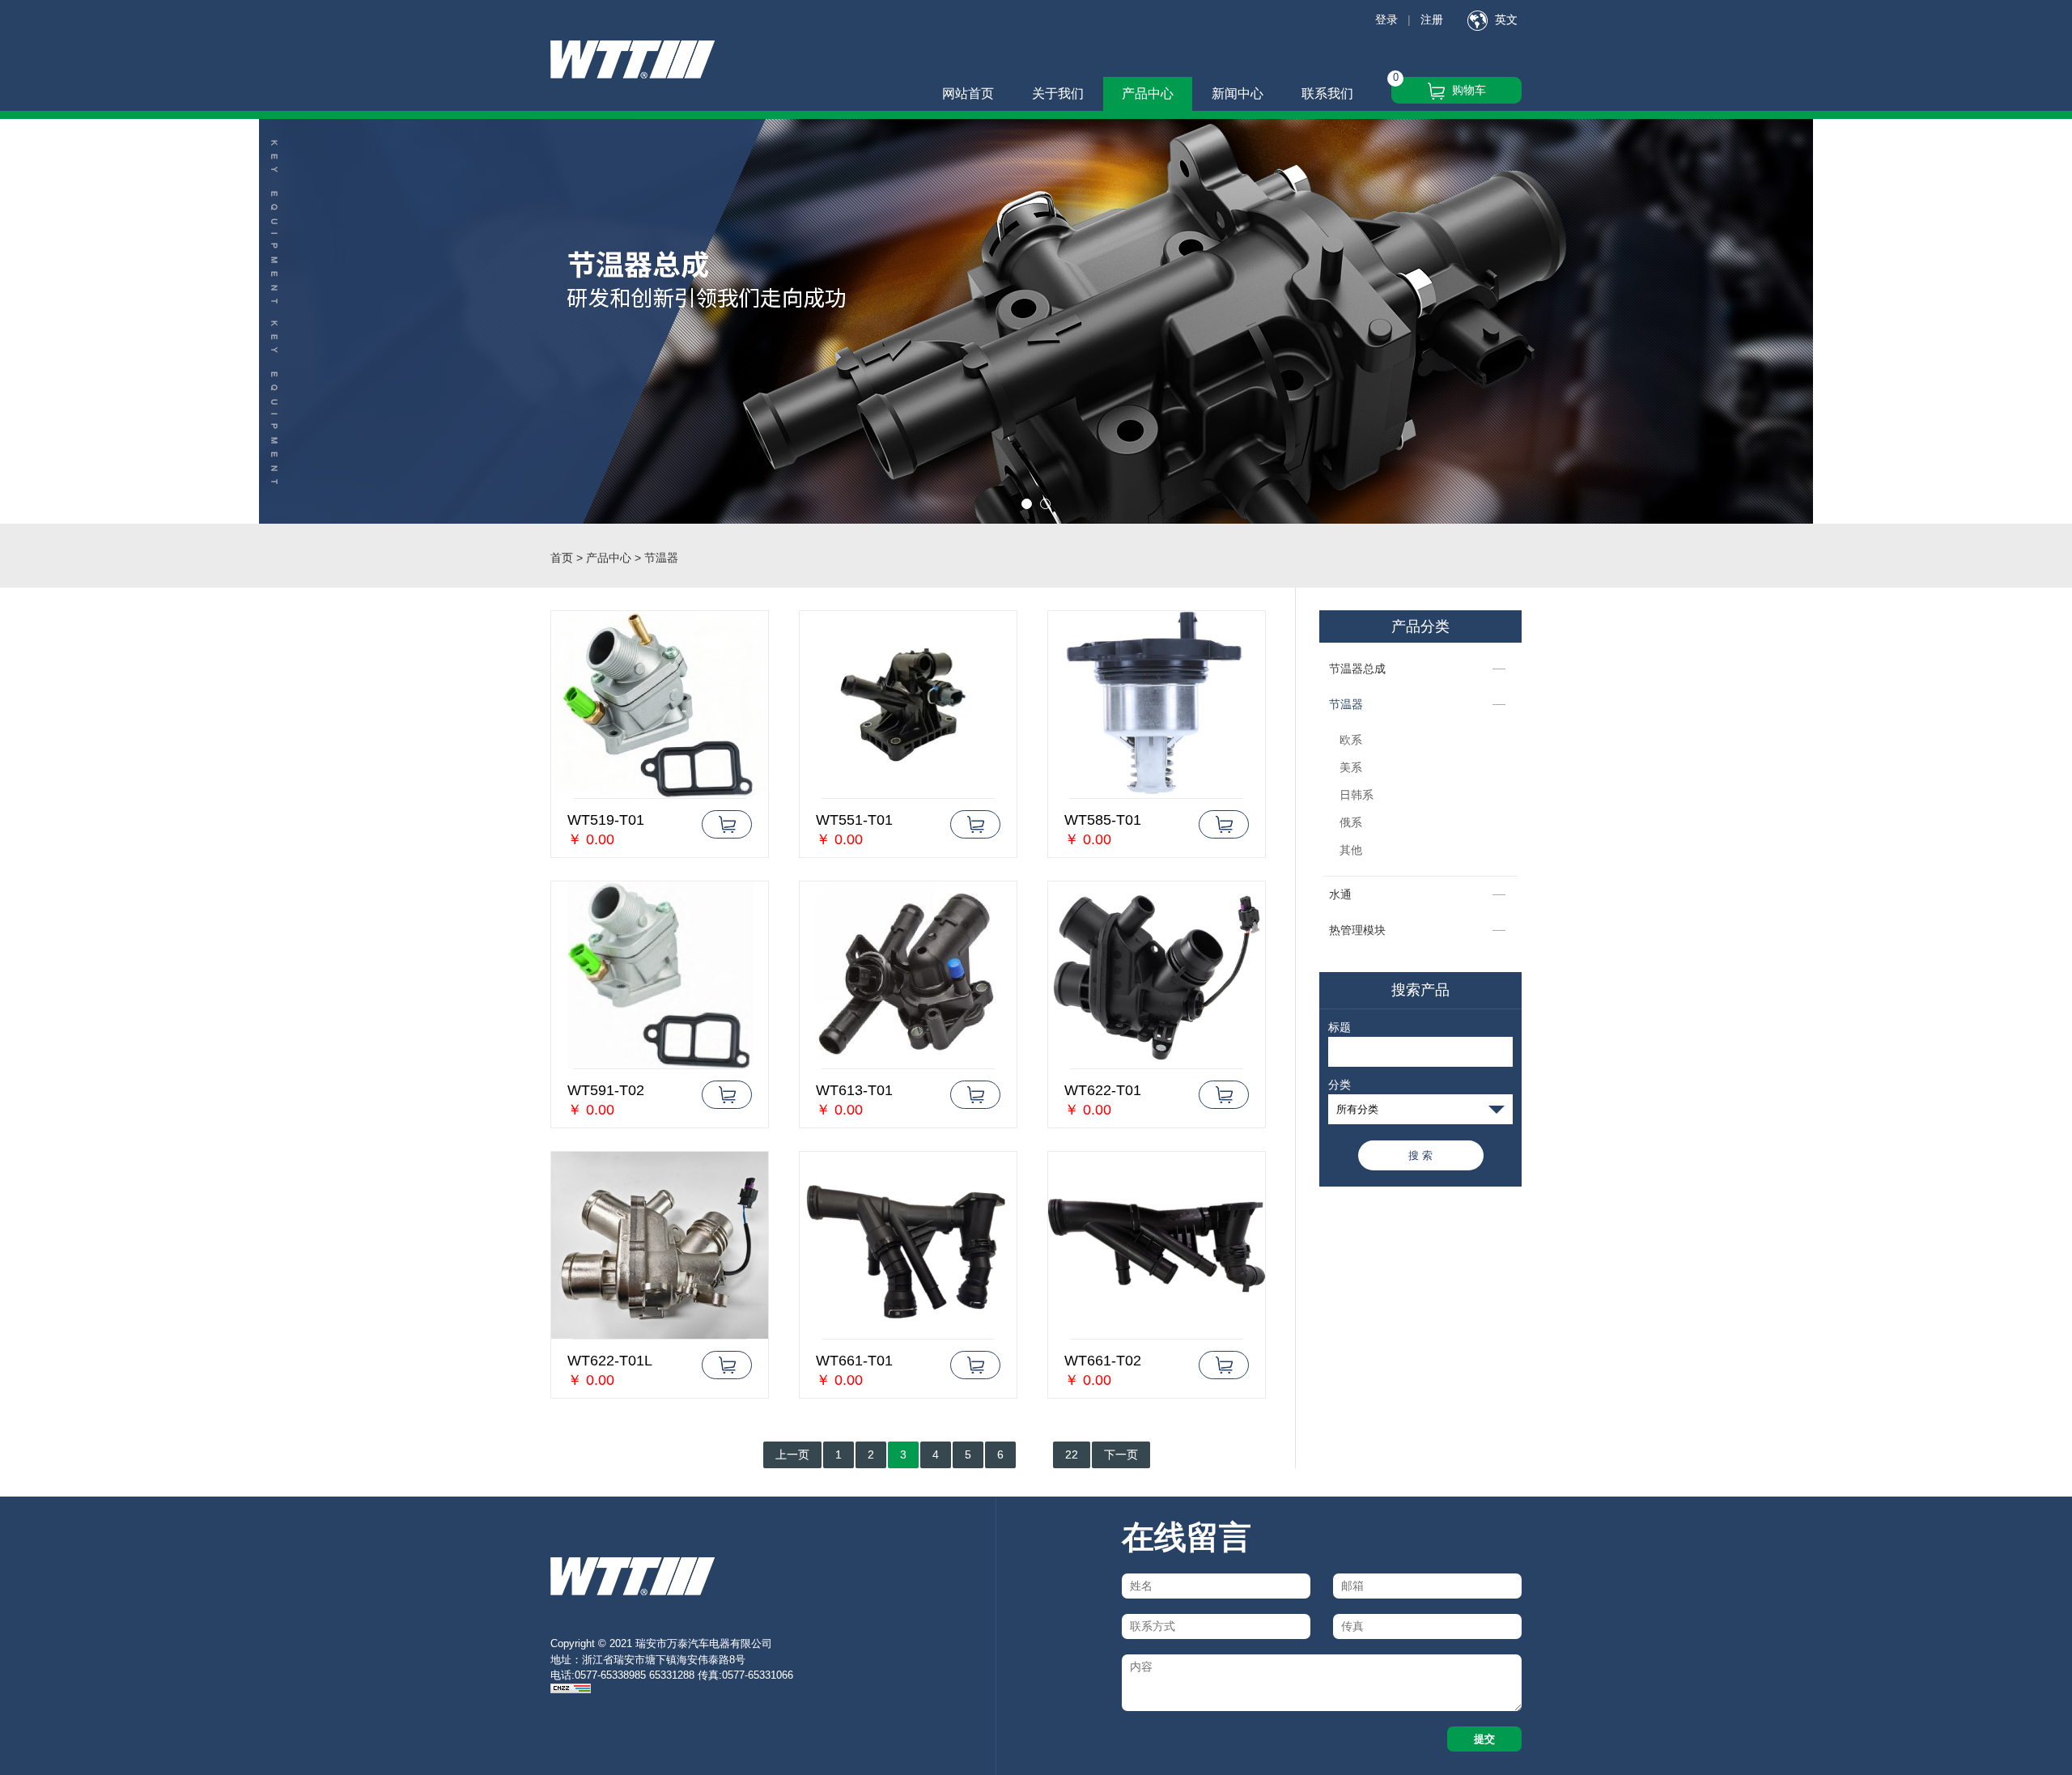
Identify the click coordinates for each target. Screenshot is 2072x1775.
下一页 (1121, 1454)
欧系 (1351, 740)
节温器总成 (1357, 669)
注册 (1432, 19)
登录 (1386, 19)
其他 (1351, 850)
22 (1072, 1454)
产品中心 (1148, 93)
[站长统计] (571, 1690)
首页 (562, 558)
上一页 (792, 1454)
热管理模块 (1357, 930)
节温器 (1346, 704)
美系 (1351, 767)
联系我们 (1327, 93)
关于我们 (1058, 93)
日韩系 (1357, 795)
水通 (1340, 894)
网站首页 (968, 93)
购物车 (1467, 90)
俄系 (1351, 822)
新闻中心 (1238, 93)
